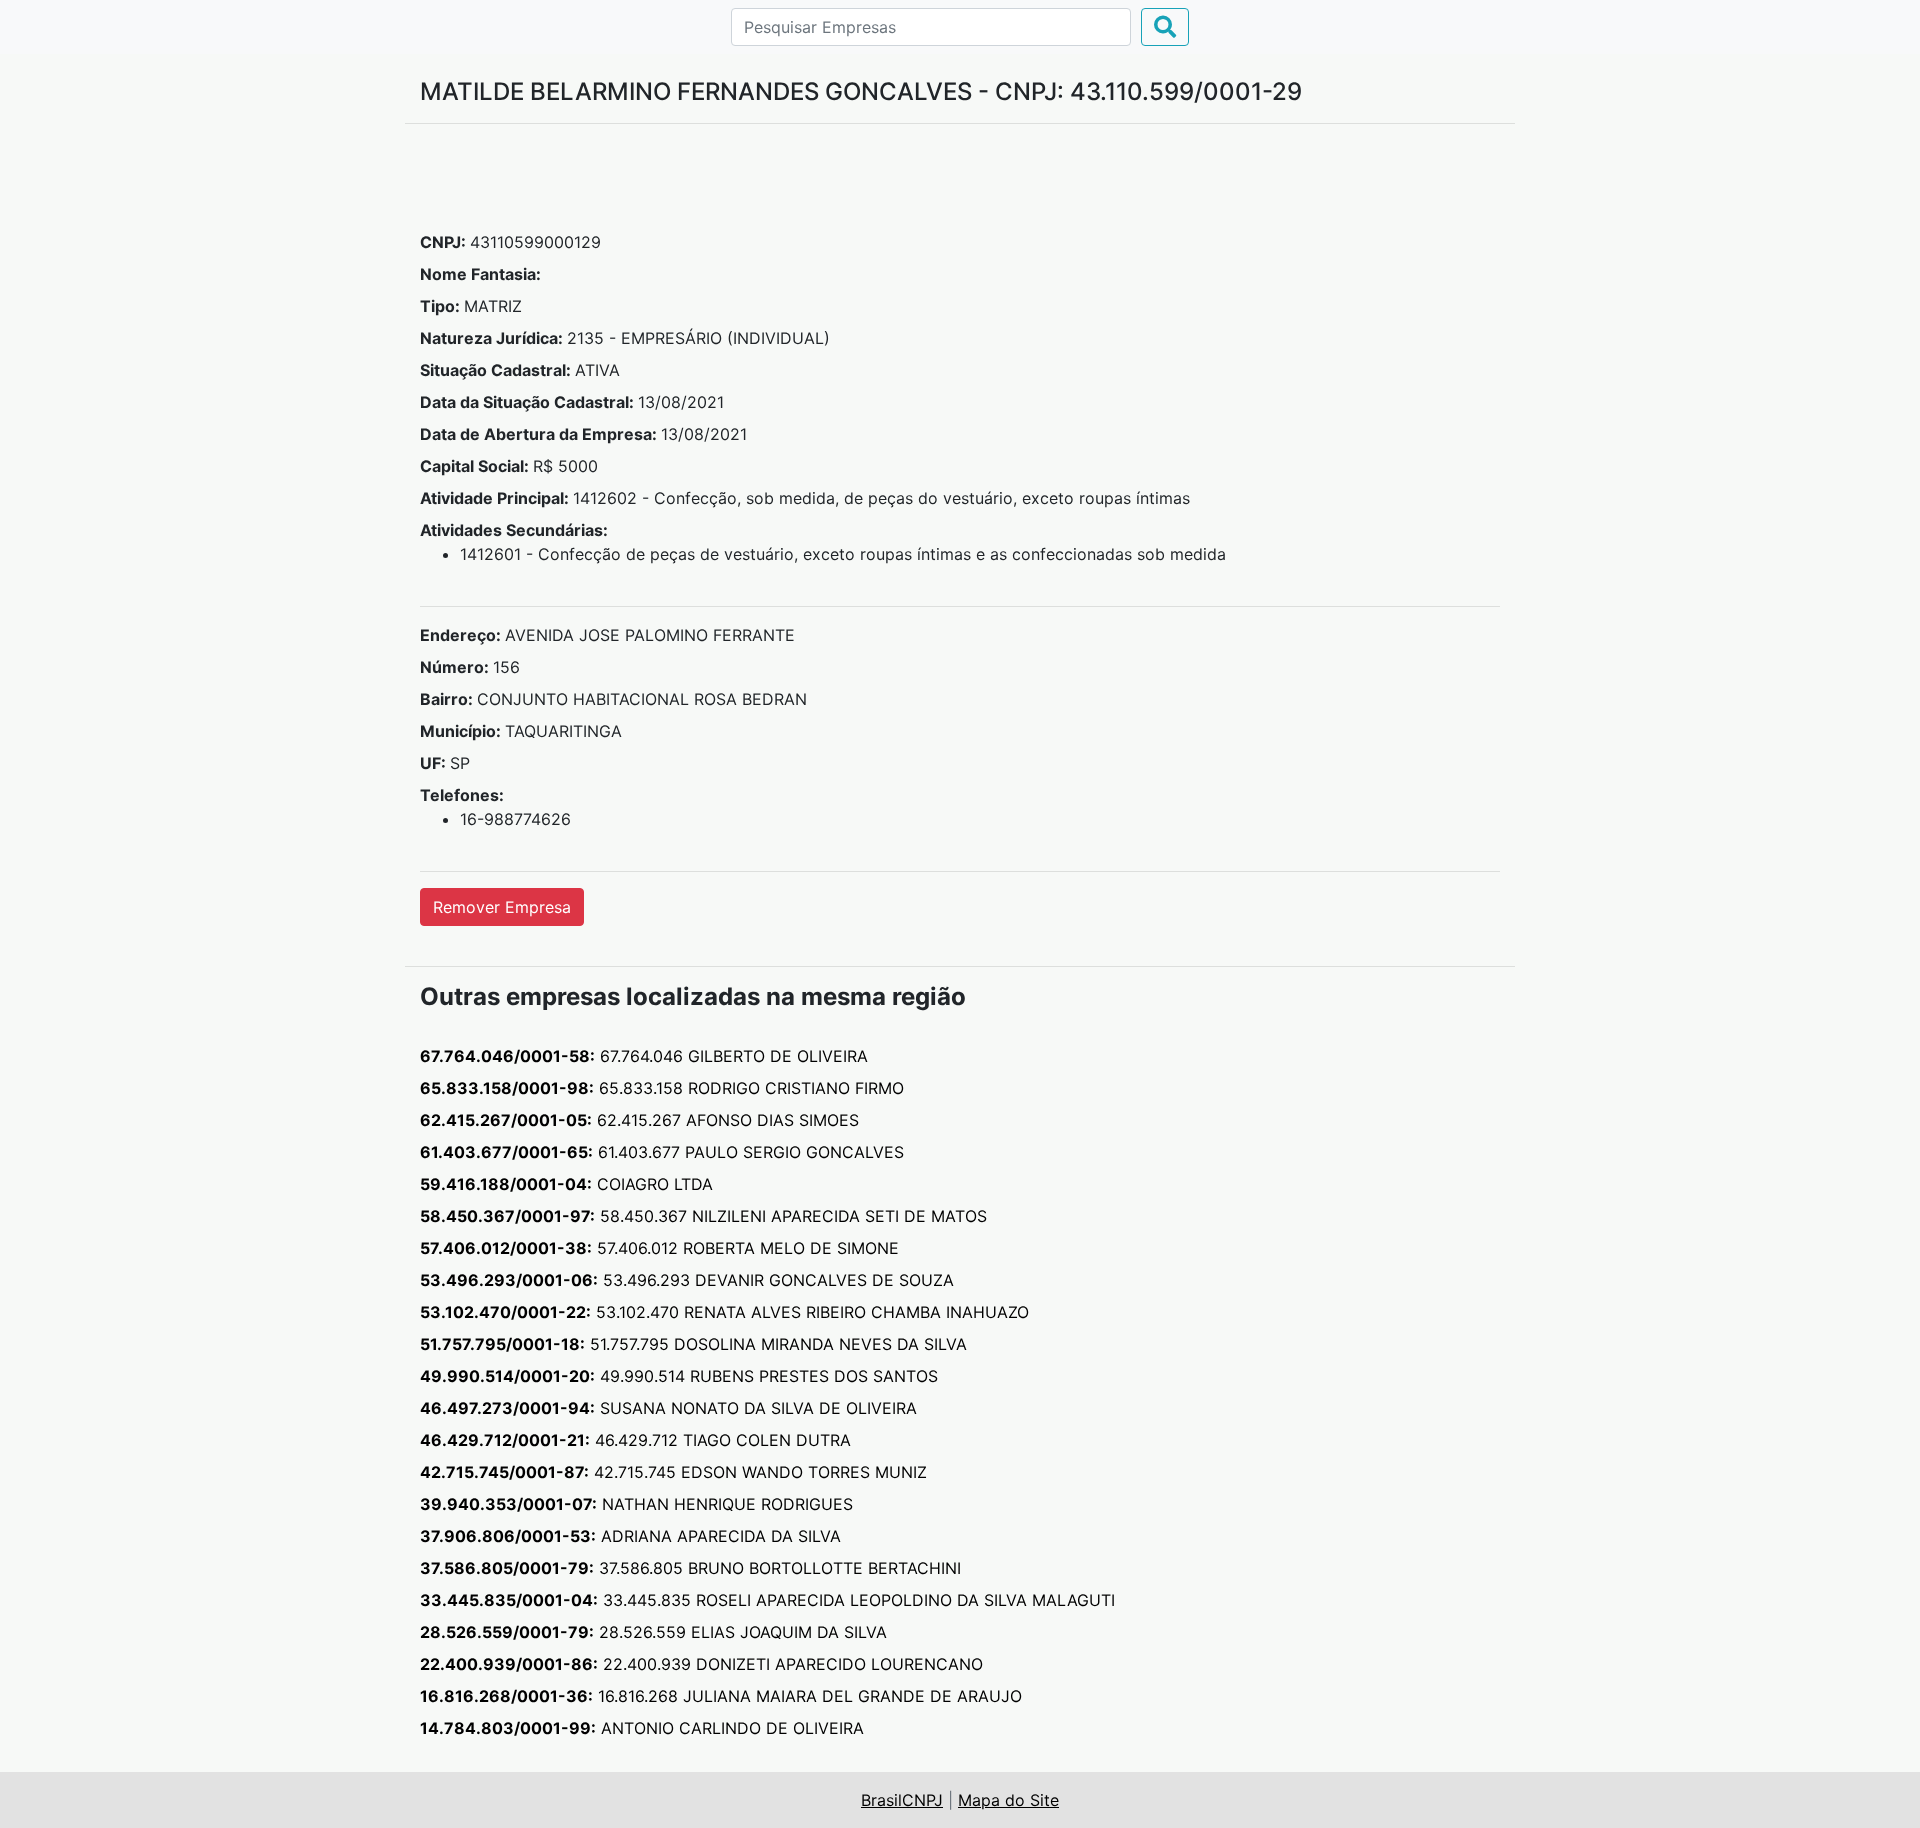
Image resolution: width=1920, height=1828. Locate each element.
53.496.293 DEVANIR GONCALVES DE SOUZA (687, 1280)
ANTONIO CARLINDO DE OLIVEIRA (642, 1728)
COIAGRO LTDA (566, 1184)
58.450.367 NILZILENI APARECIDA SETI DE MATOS (703, 1216)
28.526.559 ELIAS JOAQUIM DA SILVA (653, 1632)
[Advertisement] (960, 185)
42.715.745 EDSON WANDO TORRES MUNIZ (673, 1472)
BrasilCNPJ (902, 1800)
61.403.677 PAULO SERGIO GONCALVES (662, 1152)
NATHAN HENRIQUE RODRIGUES (636, 1504)
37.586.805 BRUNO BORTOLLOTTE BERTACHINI (690, 1568)
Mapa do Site (1008, 1800)
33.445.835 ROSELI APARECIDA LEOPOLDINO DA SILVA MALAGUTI (767, 1600)
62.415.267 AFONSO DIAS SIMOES (639, 1120)
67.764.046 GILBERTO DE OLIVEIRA (644, 1056)
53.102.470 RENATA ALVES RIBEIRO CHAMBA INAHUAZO (724, 1312)
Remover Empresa (502, 907)
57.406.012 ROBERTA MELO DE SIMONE (659, 1248)
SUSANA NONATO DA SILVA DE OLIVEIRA (668, 1408)
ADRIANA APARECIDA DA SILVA (630, 1536)
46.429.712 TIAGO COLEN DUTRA (635, 1440)
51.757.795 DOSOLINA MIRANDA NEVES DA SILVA (693, 1344)
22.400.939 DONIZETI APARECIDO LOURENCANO (701, 1664)
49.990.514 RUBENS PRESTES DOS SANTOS (679, 1376)
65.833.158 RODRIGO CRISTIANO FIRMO (662, 1088)
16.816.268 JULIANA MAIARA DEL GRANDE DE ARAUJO (721, 1696)
